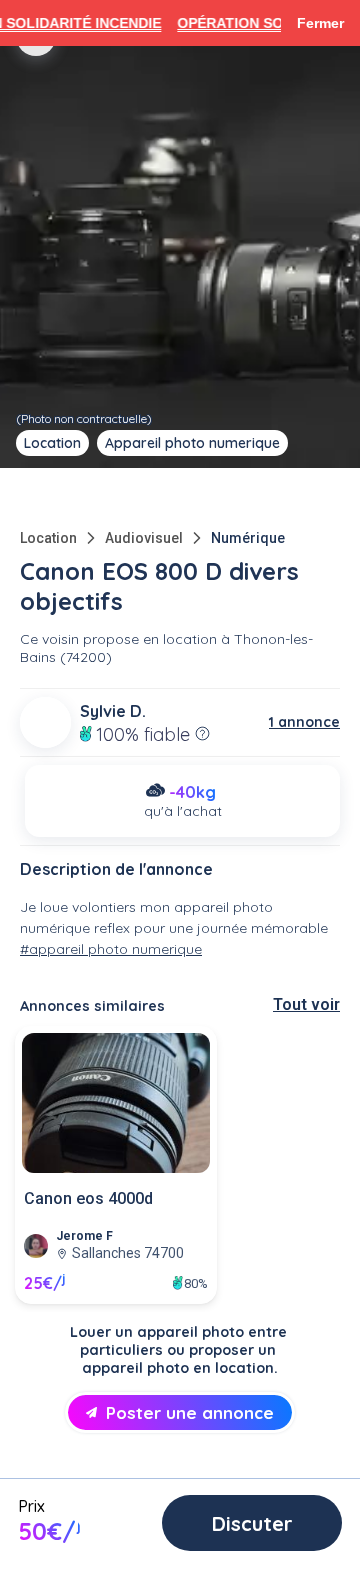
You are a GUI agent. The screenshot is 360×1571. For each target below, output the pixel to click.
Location (48, 538)
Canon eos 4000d (88, 1198)
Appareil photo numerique (192, 443)
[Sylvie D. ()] (45, 722)
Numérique (248, 538)
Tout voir (306, 1004)
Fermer (320, 23)
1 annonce (304, 722)
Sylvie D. (113, 711)
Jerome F (84, 1236)
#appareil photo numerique (111, 949)
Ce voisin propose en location (118, 639)
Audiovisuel (144, 538)
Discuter (252, 1523)
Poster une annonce (190, 1412)
